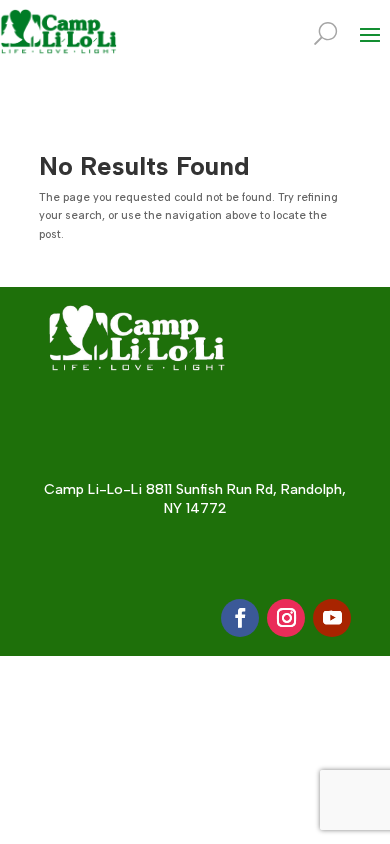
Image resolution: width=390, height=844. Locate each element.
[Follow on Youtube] (332, 618)
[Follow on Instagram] (286, 618)
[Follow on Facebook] (240, 618)
